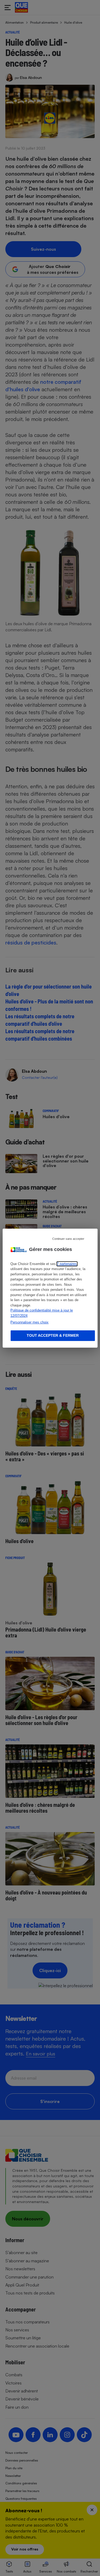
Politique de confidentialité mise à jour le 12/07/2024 (42, 1313)
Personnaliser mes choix (29, 1322)
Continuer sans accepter (68, 1238)
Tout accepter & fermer (53, 1335)
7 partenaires (67, 1264)
